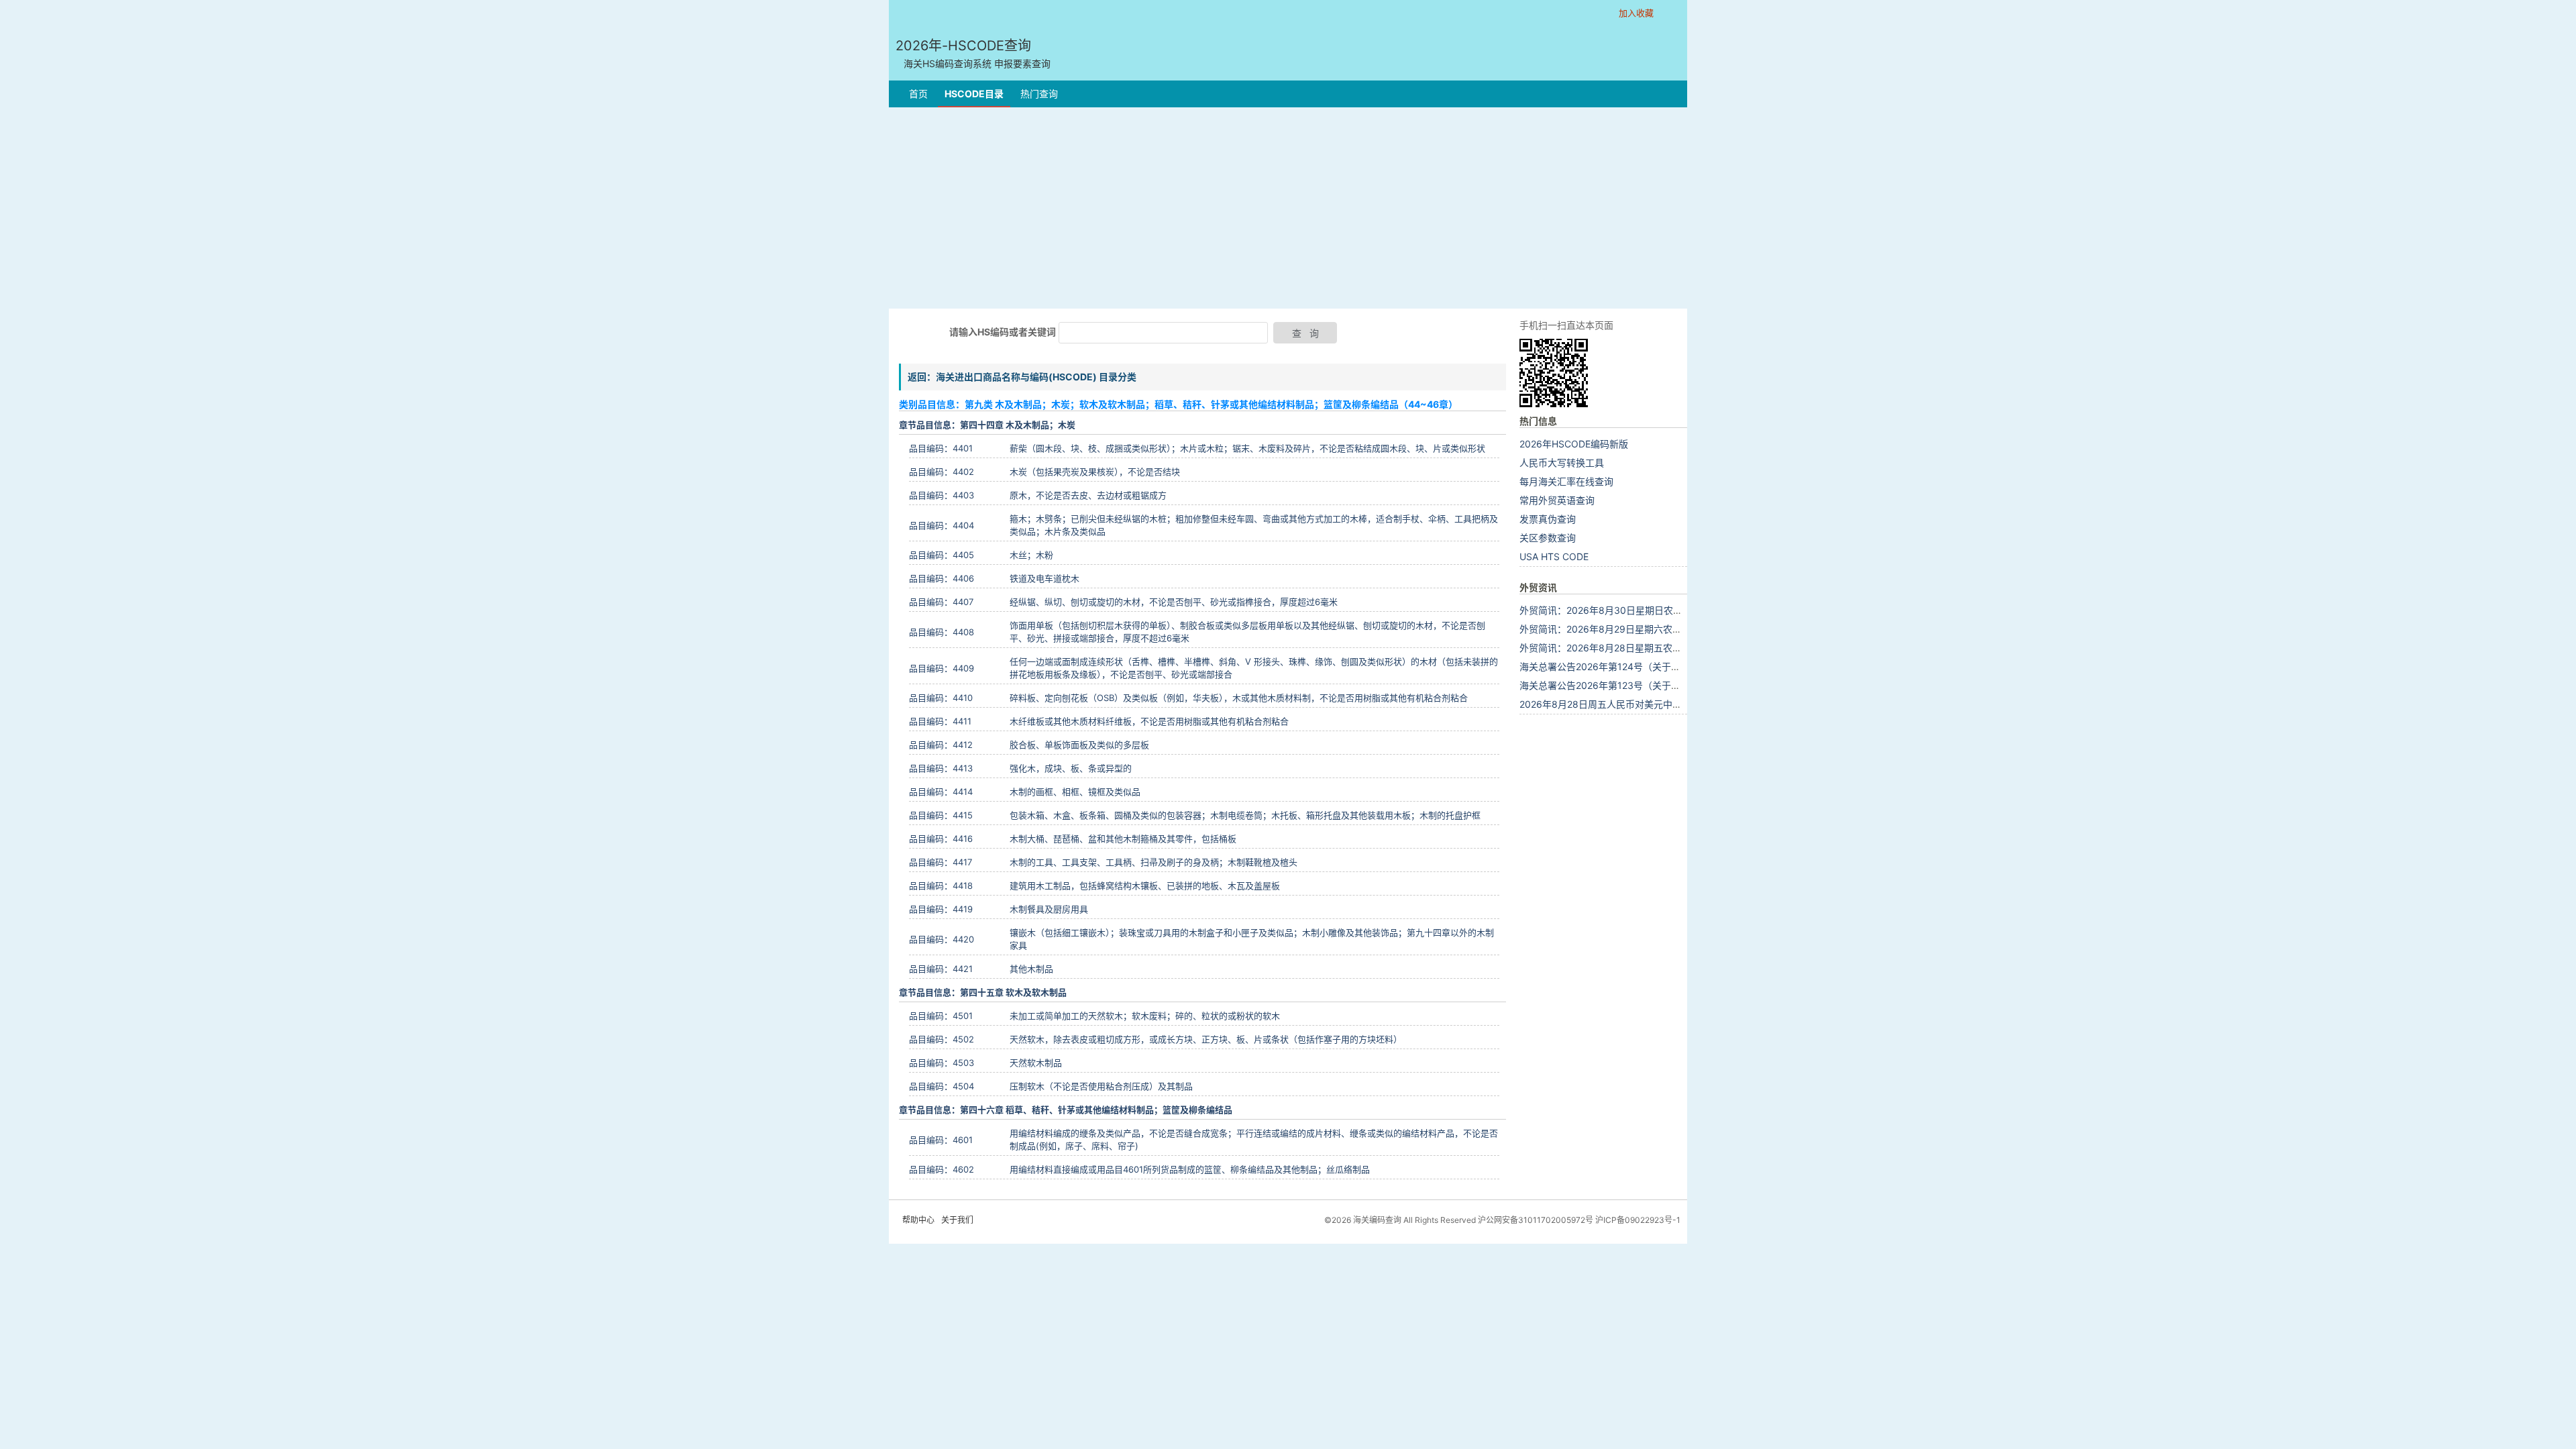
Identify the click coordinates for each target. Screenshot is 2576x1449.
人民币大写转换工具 (1562, 463)
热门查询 (1039, 94)
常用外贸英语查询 (1557, 500)
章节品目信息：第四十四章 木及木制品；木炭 (987, 425)
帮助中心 (918, 1220)
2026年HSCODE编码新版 (1574, 444)
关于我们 (957, 1220)
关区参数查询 (1548, 538)
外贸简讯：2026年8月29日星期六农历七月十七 (1619, 629)
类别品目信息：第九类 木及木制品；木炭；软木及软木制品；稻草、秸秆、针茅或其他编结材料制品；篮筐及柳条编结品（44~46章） (1178, 404)
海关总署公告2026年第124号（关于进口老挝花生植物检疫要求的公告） (1670, 666)
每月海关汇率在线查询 (1566, 481)
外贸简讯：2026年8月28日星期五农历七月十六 (1619, 648)
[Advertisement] (1288, 208)
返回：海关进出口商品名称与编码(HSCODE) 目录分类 (1022, 377)
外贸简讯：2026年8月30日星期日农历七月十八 (1620, 610)
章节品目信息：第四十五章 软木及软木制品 (983, 992)
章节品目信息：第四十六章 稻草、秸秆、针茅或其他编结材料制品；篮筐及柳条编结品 (1066, 1110)
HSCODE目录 (974, 94)
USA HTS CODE (1554, 556)
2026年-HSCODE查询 (973, 53)
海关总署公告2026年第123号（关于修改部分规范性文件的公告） (1656, 685)
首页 (918, 94)
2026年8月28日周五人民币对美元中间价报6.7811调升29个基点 (1654, 704)
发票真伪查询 (1548, 519)
